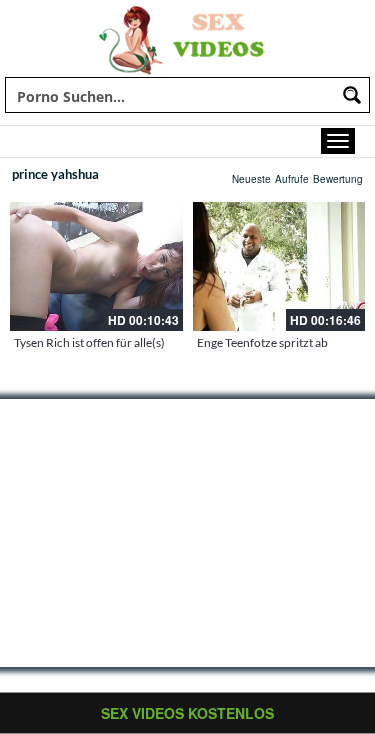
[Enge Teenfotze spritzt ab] (279, 266)
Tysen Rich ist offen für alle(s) (89, 342)
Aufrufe (292, 179)
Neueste (251, 179)
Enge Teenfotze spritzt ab (262, 342)
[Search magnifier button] (352, 95)
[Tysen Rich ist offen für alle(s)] (96, 266)
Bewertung (338, 179)
